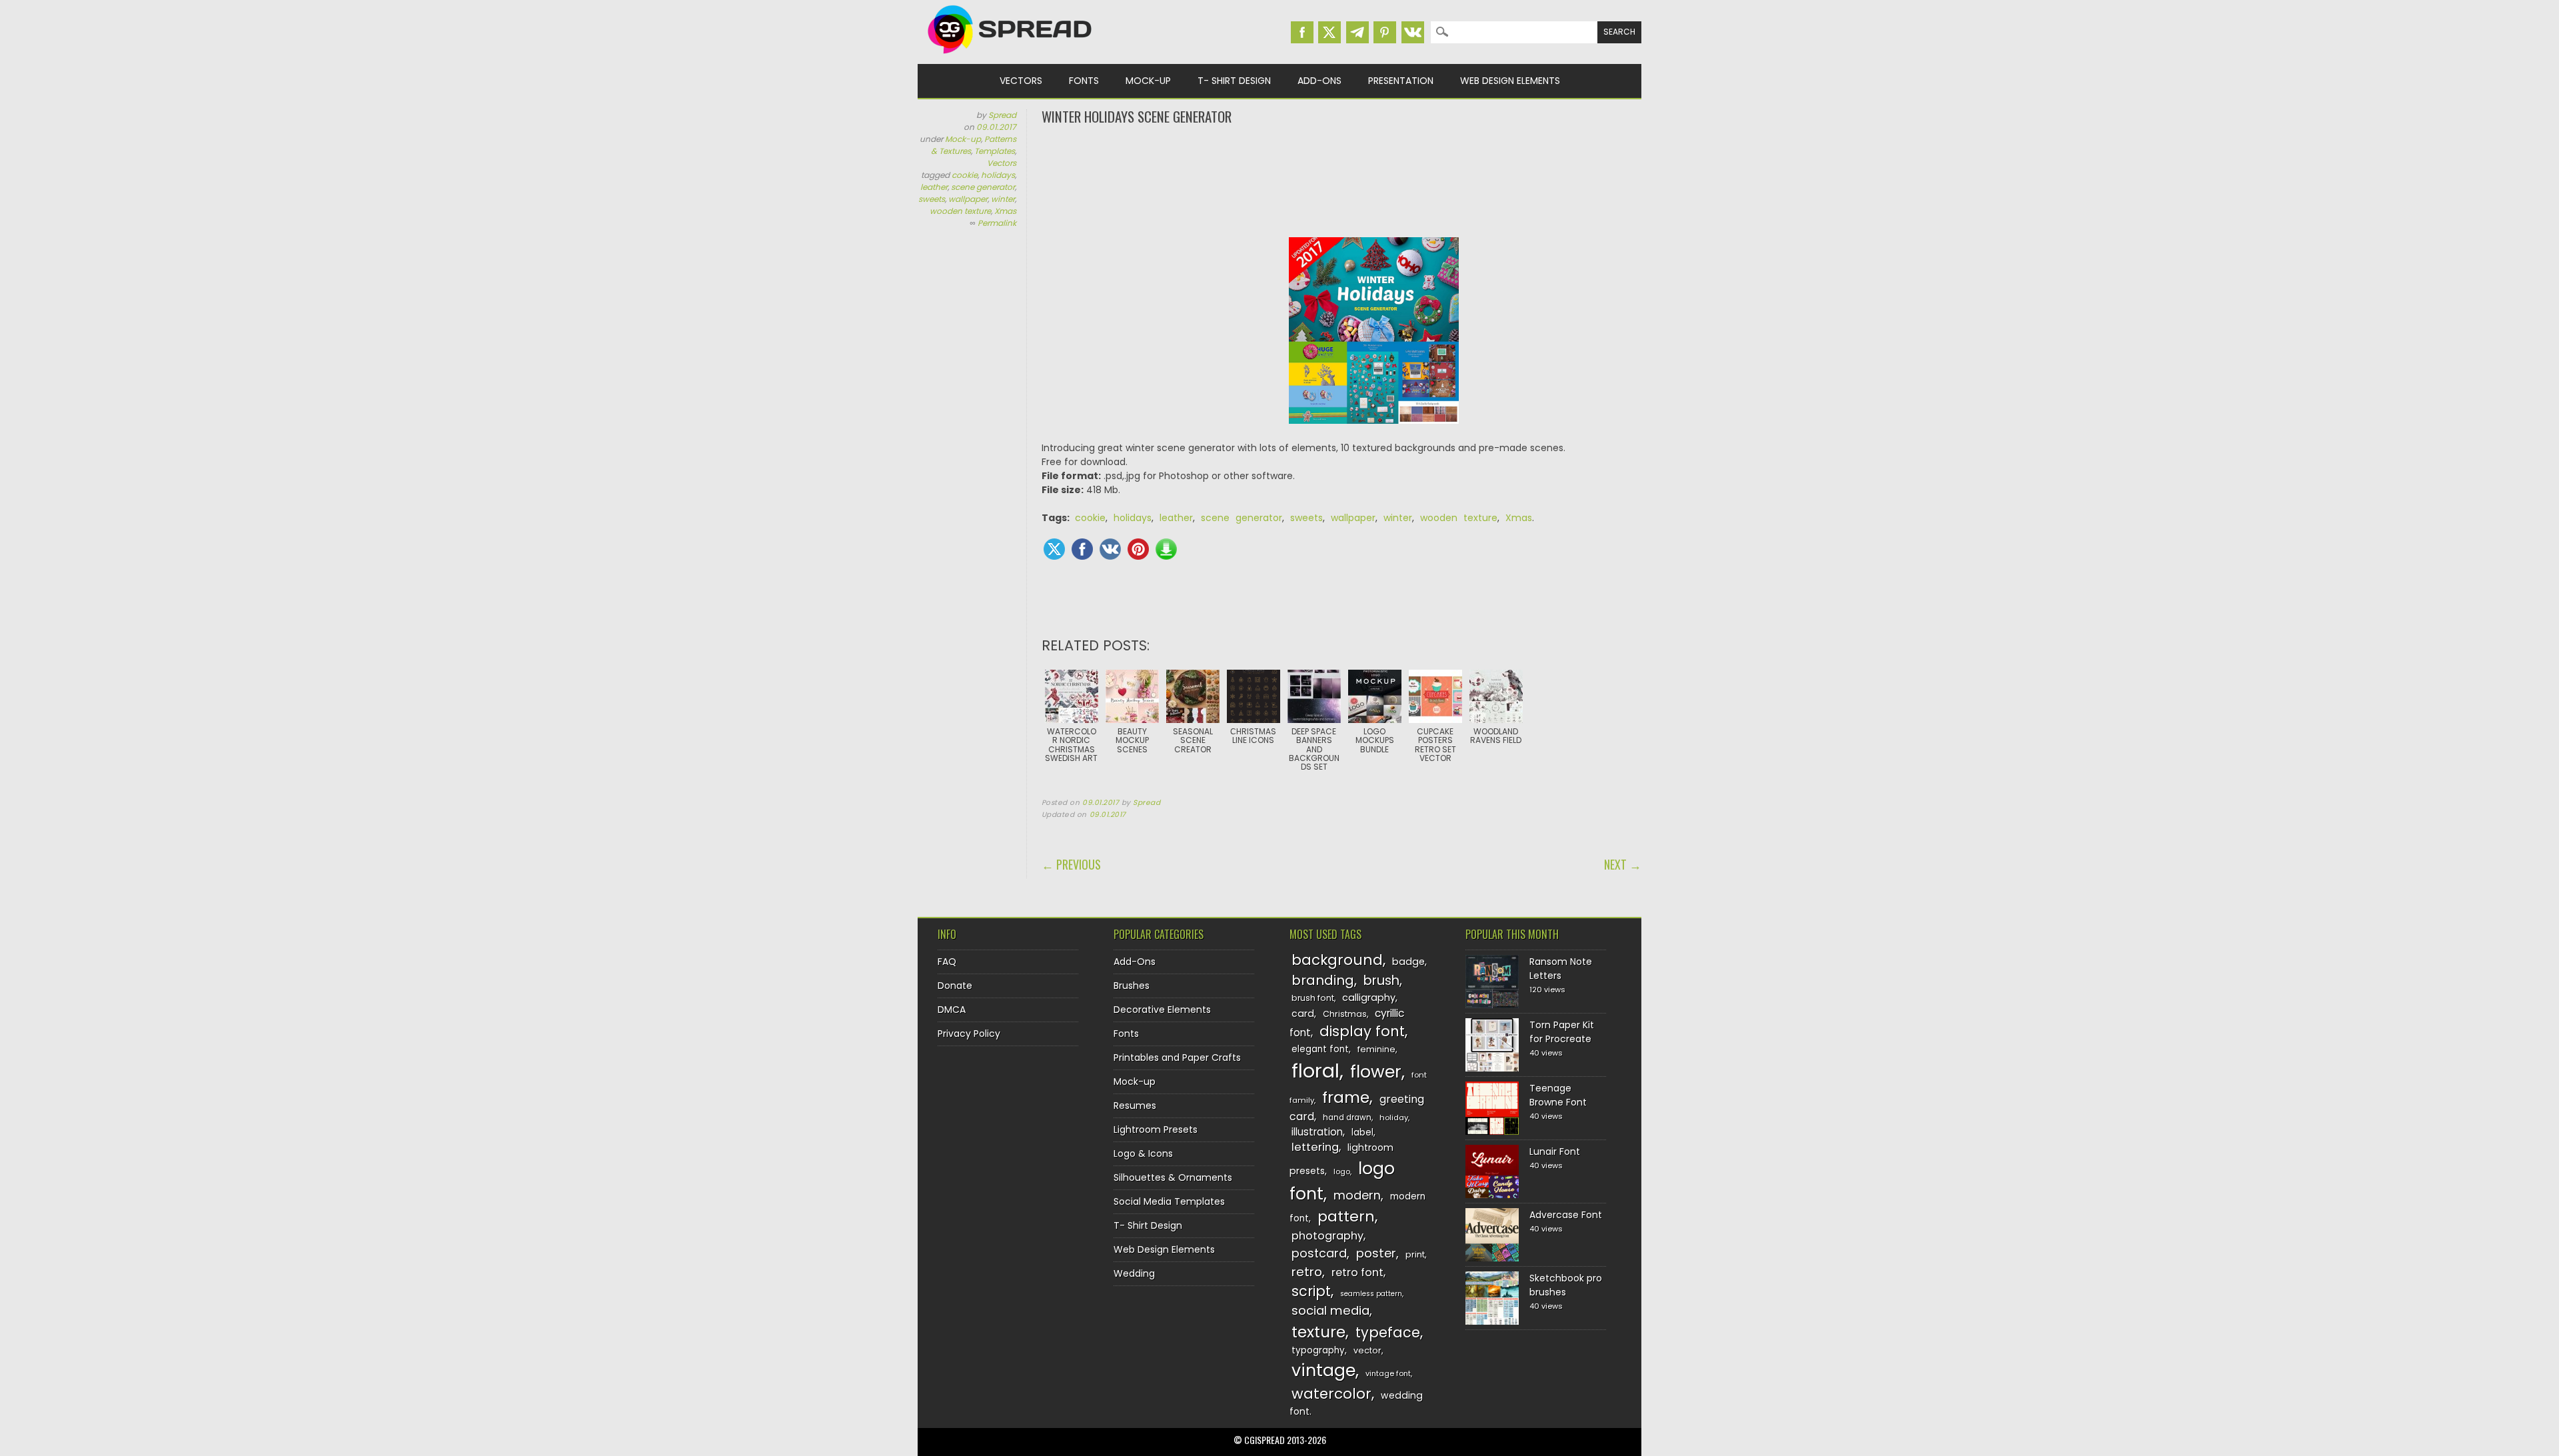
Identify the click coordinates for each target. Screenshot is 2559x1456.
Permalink (997, 223)
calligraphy (1369, 998)
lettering (1315, 1147)
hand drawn (1347, 1117)
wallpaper (968, 199)
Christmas (1345, 1014)
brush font (1313, 998)
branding (1323, 980)
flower (1376, 1072)
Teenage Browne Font (1558, 1095)
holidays (998, 175)
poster (1376, 1253)
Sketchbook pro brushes (1566, 1285)
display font (1362, 1031)
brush (1381, 981)
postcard (1319, 1253)
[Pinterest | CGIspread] (1385, 32)
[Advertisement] (1341, 180)
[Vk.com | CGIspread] (1413, 32)
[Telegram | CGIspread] (1357, 32)
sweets (932, 199)
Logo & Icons (1143, 1153)
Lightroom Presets (1156, 1129)
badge (1408, 962)
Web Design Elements (1510, 81)
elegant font (1320, 1049)
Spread (1002, 115)
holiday (1394, 1117)
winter (1003, 199)
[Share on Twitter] (1054, 549)
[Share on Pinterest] (1138, 549)
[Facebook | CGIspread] (1302, 32)
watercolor (1331, 1394)
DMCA (952, 1010)
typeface (1388, 1332)
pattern (1346, 1216)
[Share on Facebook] (1082, 549)
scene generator (983, 187)
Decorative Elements (1162, 1010)
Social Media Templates (1169, 1201)
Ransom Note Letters (1561, 969)
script (1311, 1291)
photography (1327, 1236)
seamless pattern (1371, 1294)
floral (1315, 1071)
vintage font (1388, 1373)
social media (1330, 1310)
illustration (1317, 1132)
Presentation (1401, 81)
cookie (965, 175)
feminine (1376, 1049)
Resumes (1135, 1105)
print (1415, 1254)
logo (1342, 1171)
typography (1318, 1350)
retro (1307, 1272)
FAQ (947, 962)
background (1337, 960)
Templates (995, 151)
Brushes (1132, 986)
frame (1346, 1097)
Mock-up (1148, 81)
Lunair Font (1555, 1151)
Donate (955, 986)
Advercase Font (1566, 1215)
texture (1318, 1332)
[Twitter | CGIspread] (1329, 32)
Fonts (1084, 81)
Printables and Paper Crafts (1177, 1058)
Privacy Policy (969, 1034)
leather (934, 187)
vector (1367, 1350)
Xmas (1005, 211)
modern (1357, 1195)
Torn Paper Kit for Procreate (1562, 1032)
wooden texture (960, 211)
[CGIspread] (1010, 57)
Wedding (1134, 1273)
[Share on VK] (1110, 549)
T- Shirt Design (1234, 81)
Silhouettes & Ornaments (1173, 1177)
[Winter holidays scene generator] (1374, 434)
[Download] (1166, 549)
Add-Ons (1319, 81)
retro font (1357, 1272)
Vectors (1021, 81)
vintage (1323, 1370)
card (1303, 1014)
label (1362, 1132)
